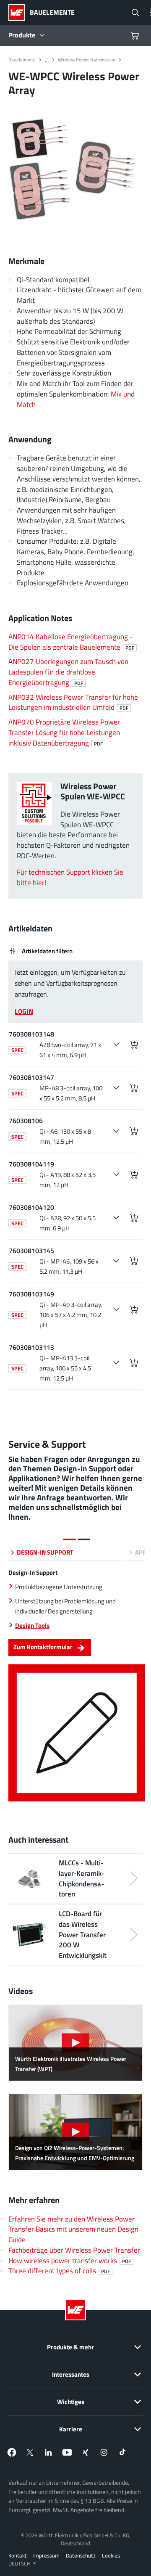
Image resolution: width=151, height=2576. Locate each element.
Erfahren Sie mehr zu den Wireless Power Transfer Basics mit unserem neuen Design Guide (73, 2229)
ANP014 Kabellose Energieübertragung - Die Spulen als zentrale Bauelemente (71, 642)
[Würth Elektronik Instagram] (104, 2452)
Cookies (111, 2555)
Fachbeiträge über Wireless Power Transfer (74, 2250)
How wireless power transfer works (70, 2260)
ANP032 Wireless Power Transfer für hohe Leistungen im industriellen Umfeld (73, 702)
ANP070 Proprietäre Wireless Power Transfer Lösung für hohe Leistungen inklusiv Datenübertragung (64, 732)
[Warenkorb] (136, 36)
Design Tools (32, 1625)
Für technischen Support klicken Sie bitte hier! (70, 877)
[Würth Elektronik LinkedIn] (49, 2452)
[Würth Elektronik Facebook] (12, 2452)
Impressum (46, 2555)
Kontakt (18, 2555)
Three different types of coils (59, 2271)
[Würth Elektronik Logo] (19, 13)
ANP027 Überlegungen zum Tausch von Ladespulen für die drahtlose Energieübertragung (68, 672)
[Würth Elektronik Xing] (86, 2452)
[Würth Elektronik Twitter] (30, 2452)
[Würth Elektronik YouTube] (67, 2452)
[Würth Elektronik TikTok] (122, 2452)
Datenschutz (81, 2555)
